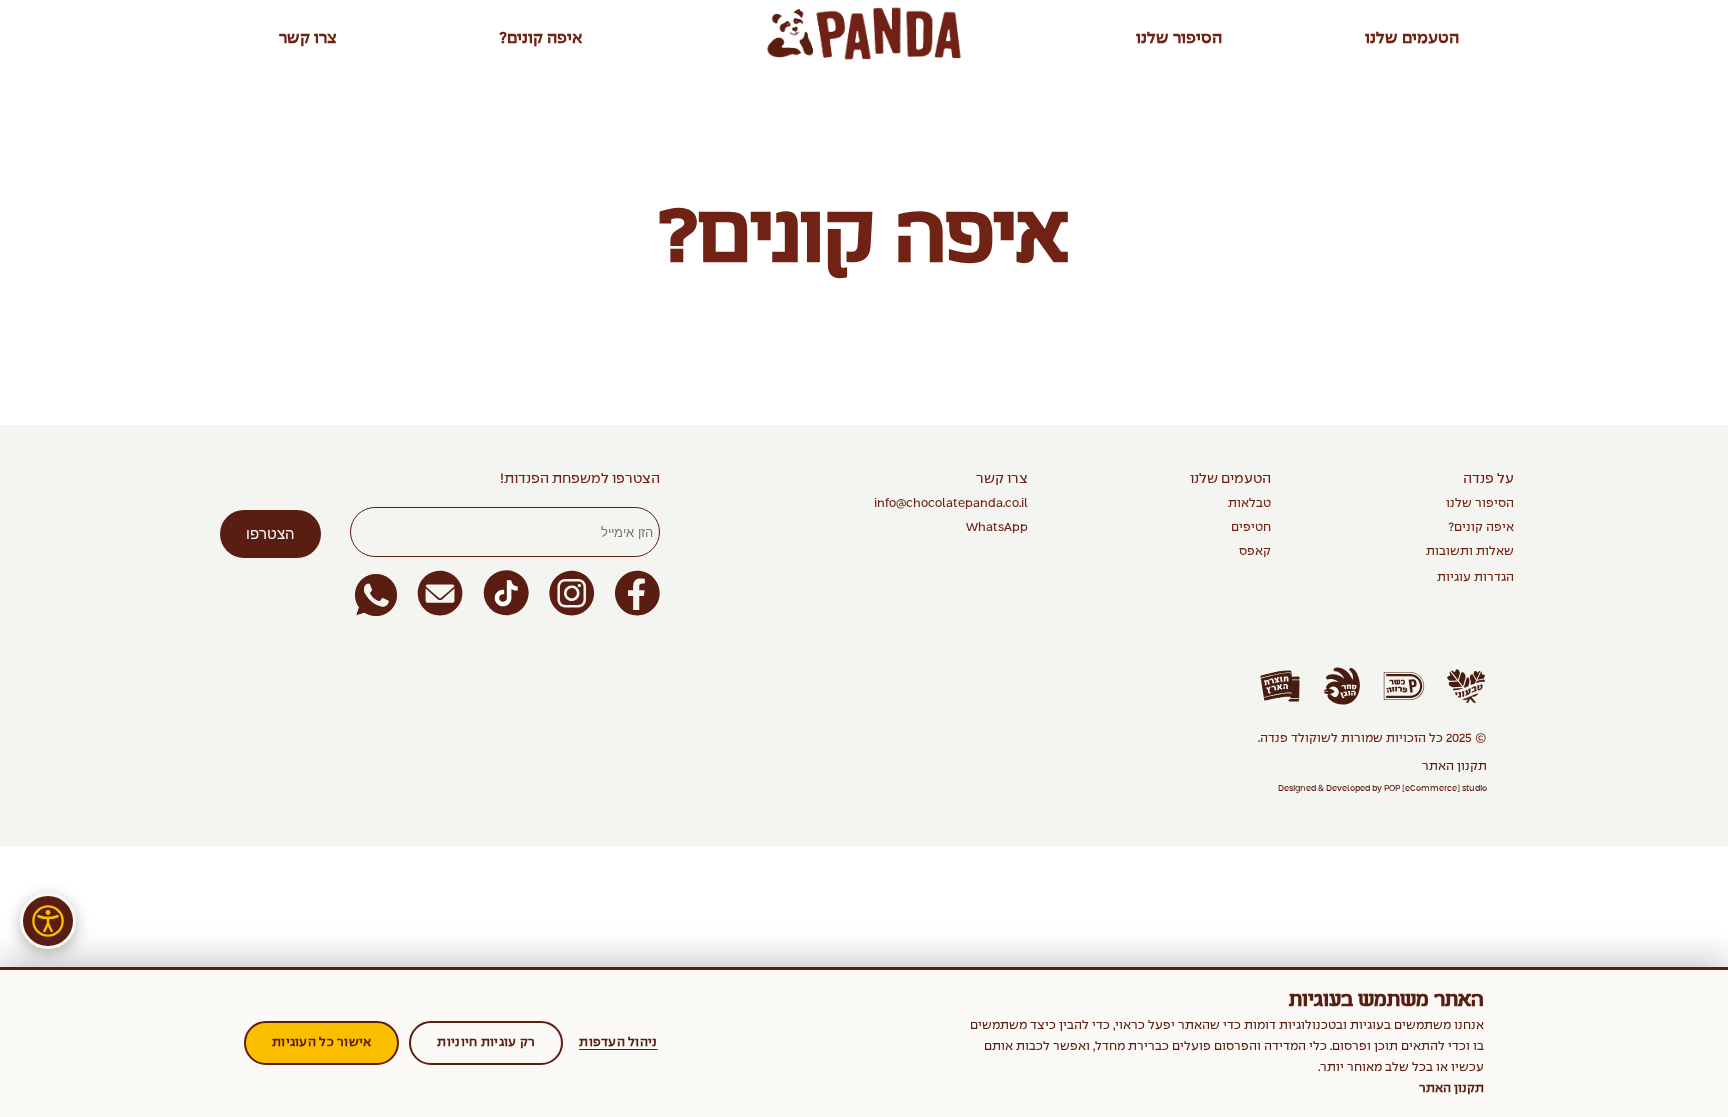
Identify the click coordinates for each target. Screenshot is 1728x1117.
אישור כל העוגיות (321, 1043)
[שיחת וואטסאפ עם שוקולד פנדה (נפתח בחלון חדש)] (376, 595)
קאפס (1255, 552)
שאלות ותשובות (1470, 552)
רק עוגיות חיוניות (486, 1043)
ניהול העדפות (618, 1043)
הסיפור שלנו (1179, 38)
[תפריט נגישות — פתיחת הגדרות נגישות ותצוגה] (48, 921)
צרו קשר (308, 38)
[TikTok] (506, 594)
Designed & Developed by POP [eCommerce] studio (1382, 788)
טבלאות (1249, 504)
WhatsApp (997, 528)
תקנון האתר (1454, 767)
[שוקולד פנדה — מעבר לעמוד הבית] (864, 34)
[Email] (440, 594)
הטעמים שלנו (1412, 38)
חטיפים (1251, 528)
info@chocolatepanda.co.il (951, 504)
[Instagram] (572, 594)
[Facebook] (637, 594)
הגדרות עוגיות (1475, 578)
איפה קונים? (540, 38)
